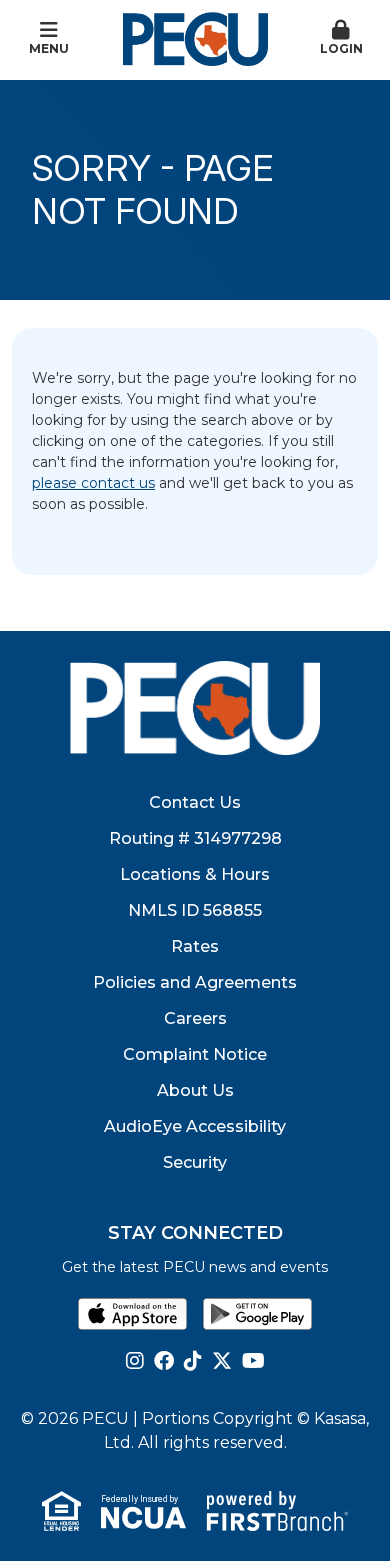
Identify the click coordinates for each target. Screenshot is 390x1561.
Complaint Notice (195, 1054)
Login (341, 48)
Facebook (164, 1361)
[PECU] (195, 38)
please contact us (93, 483)
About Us (195, 1090)
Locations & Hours (195, 874)
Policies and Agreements (195, 982)
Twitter (222, 1361)
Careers (195, 1018)
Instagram (135, 1361)
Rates (195, 946)
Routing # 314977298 (195, 838)
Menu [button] (49, 48)
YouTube (253, 1361)
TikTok (193, 1361)
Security (195, 1162)
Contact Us (195, 802)
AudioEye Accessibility (195, 1126)
